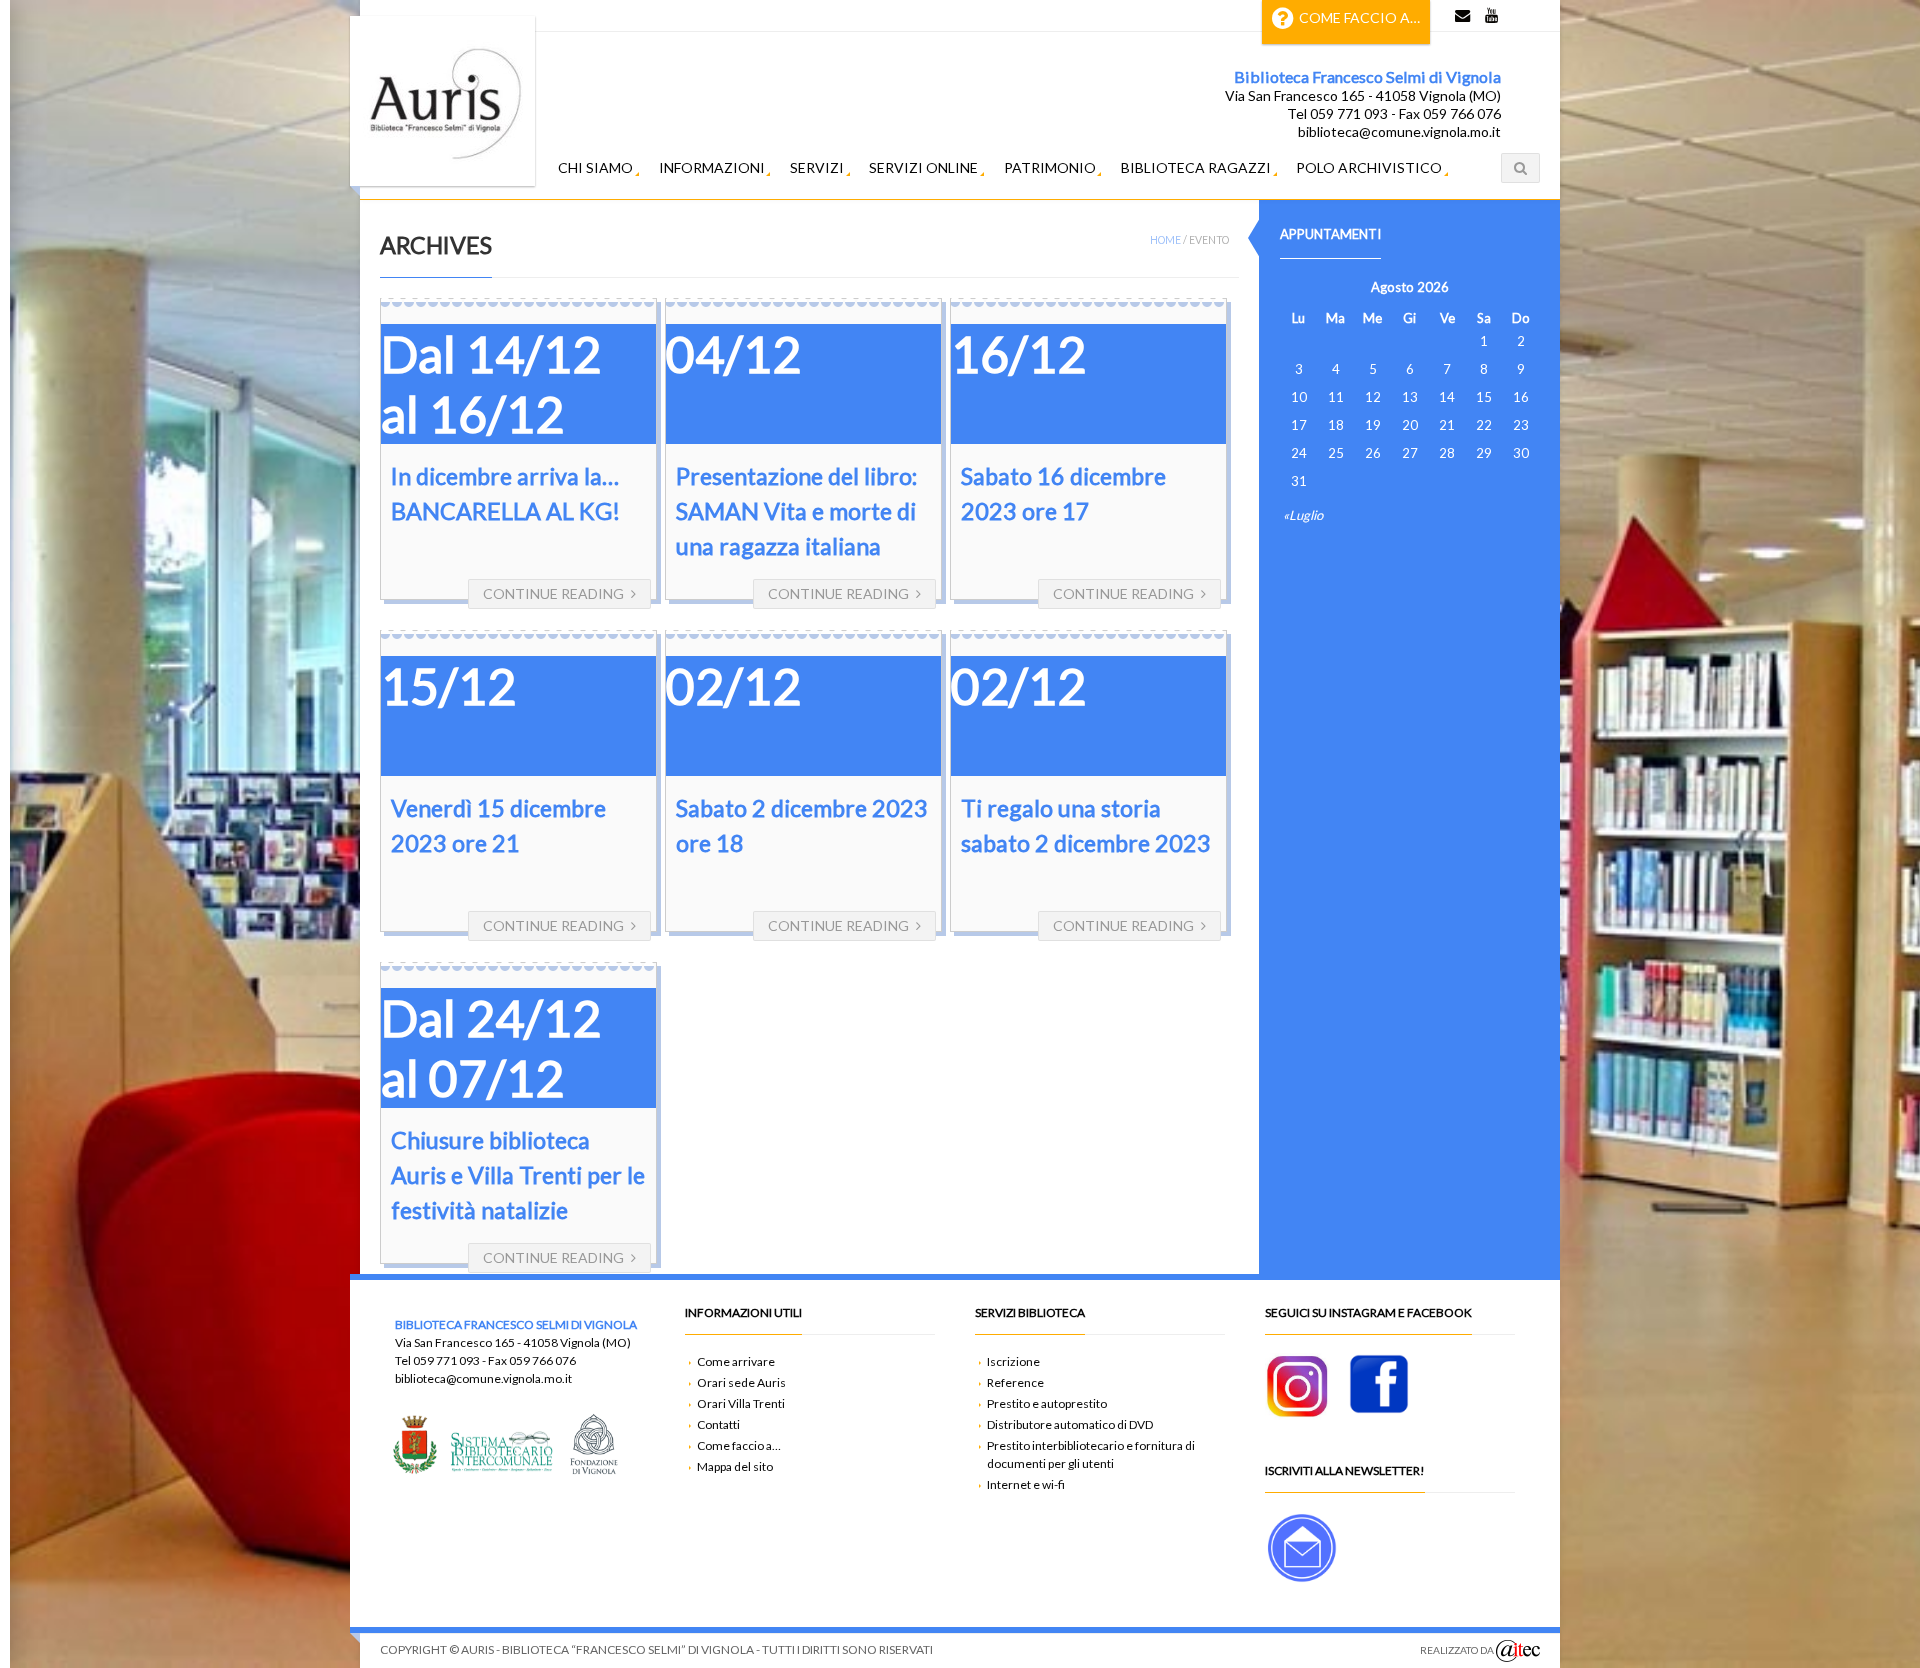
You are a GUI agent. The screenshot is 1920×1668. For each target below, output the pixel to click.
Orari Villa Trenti (741, 1403)
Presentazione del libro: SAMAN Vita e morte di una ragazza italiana (796, 511)
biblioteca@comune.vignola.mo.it (483, 1378)
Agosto (1392, 287)
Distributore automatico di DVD (1070, 1424)
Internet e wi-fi (1026, 1484)
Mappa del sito (735, 1466)
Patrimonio (1050, 167)
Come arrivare (736, 1361)
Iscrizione (1013, 1361)
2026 (1433, 287)
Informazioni (712, 167)
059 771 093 (446, 1360)
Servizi (817, 167)
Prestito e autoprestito (1047, 1403)
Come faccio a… (1359, 17)
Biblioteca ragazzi (1196, 167)
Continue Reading (553, 593)
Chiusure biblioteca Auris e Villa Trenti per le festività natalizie (518, 1175)
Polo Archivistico (1369, 167)
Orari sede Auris (741, 1382)
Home (1165, 240)
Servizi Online (923, 167)
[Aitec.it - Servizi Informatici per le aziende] (1518, 1651)
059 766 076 (542, 1360)
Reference (1015, 1382)
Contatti (718, 1424)
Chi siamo (595, 167)
